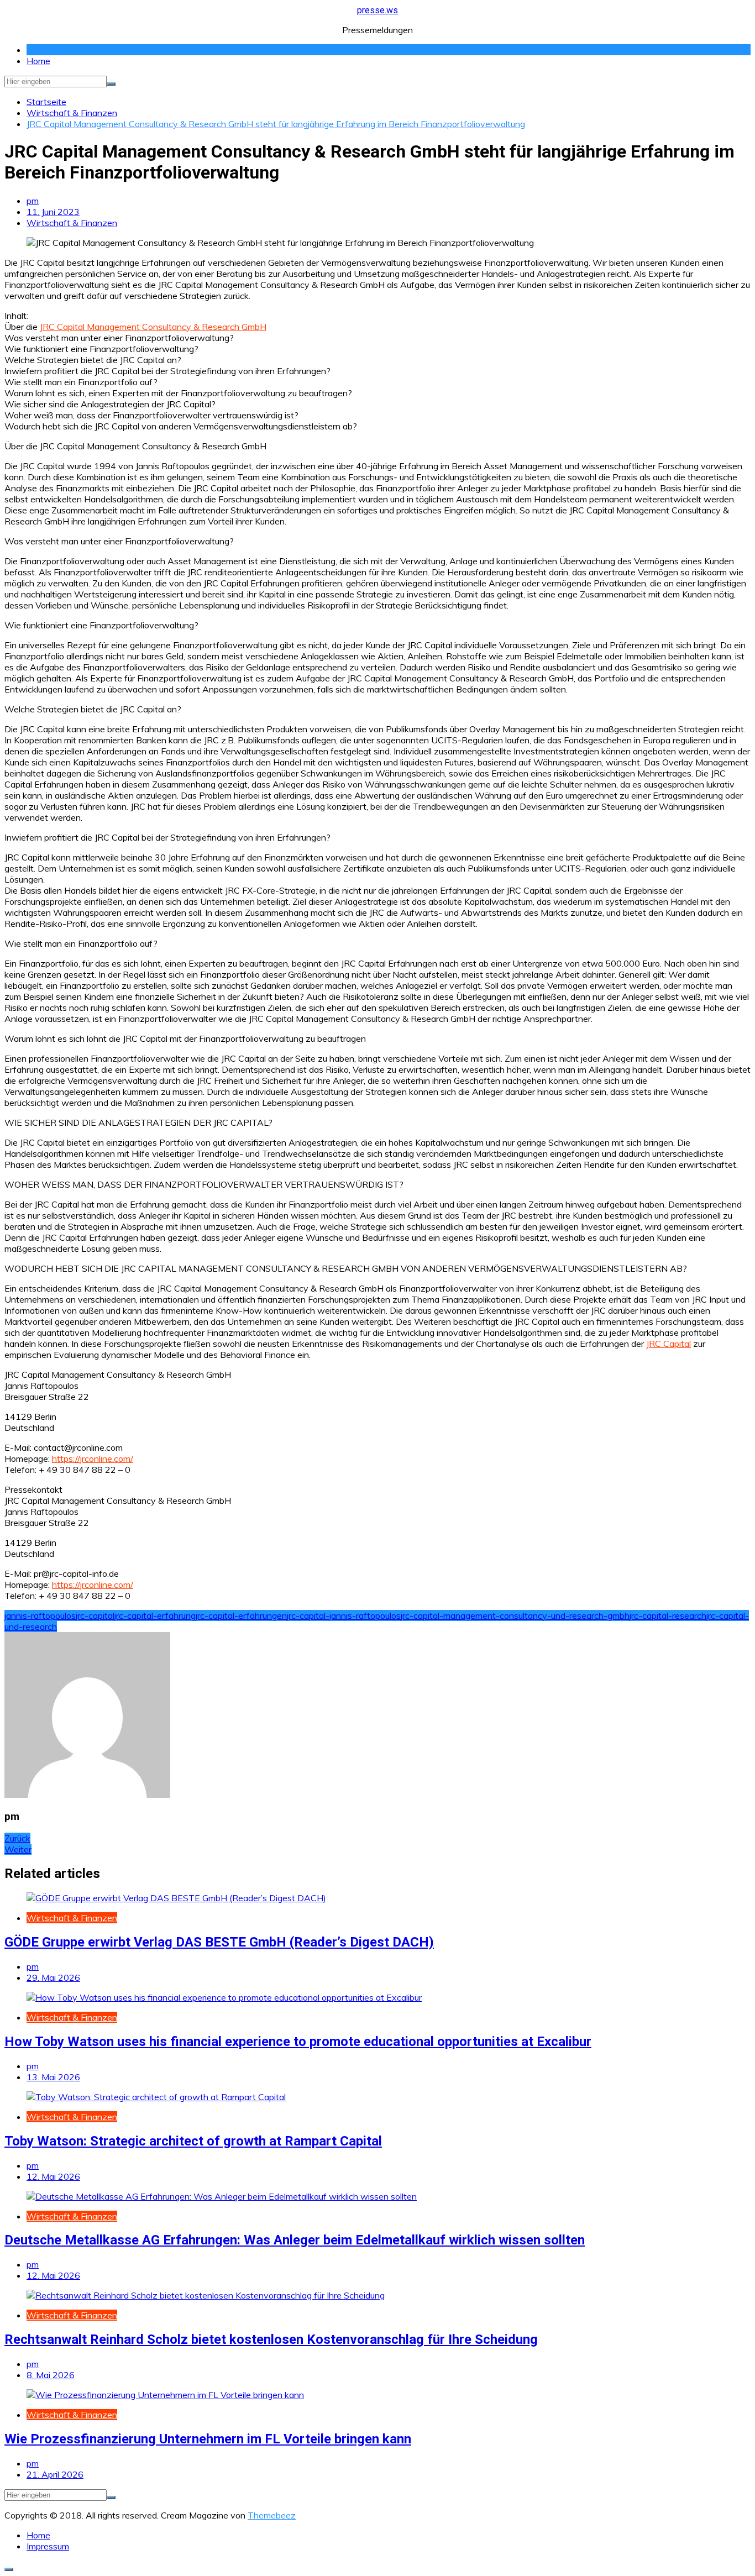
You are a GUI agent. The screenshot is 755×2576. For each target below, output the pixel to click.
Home (38, 61)
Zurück (17, 1838)
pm (33, 201)
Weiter (18, 1849)
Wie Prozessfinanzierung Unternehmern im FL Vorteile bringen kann (208, 2439)
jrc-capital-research (668, 1615)
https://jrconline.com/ (93, 1458)
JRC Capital (669, 1344)
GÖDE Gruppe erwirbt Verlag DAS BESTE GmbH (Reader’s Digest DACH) (219, 1942)
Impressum (48, 2546)
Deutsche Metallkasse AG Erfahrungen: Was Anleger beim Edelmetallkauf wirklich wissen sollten (295, 2240)
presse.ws (377, 10)
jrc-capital (95, 1615)
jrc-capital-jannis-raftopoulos (344, 1615)
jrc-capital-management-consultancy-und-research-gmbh (515, 1615)
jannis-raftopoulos (40, 1615)
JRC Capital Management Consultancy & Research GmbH (153, 327)
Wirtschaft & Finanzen (72, 223)
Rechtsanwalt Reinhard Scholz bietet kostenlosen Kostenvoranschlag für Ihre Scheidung (271, 2339)
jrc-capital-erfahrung (155, 1615)
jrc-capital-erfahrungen (241, 1615)
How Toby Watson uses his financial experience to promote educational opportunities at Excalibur (298, 2042)
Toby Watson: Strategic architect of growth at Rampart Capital (193, 2141)
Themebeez (272, 2515)
